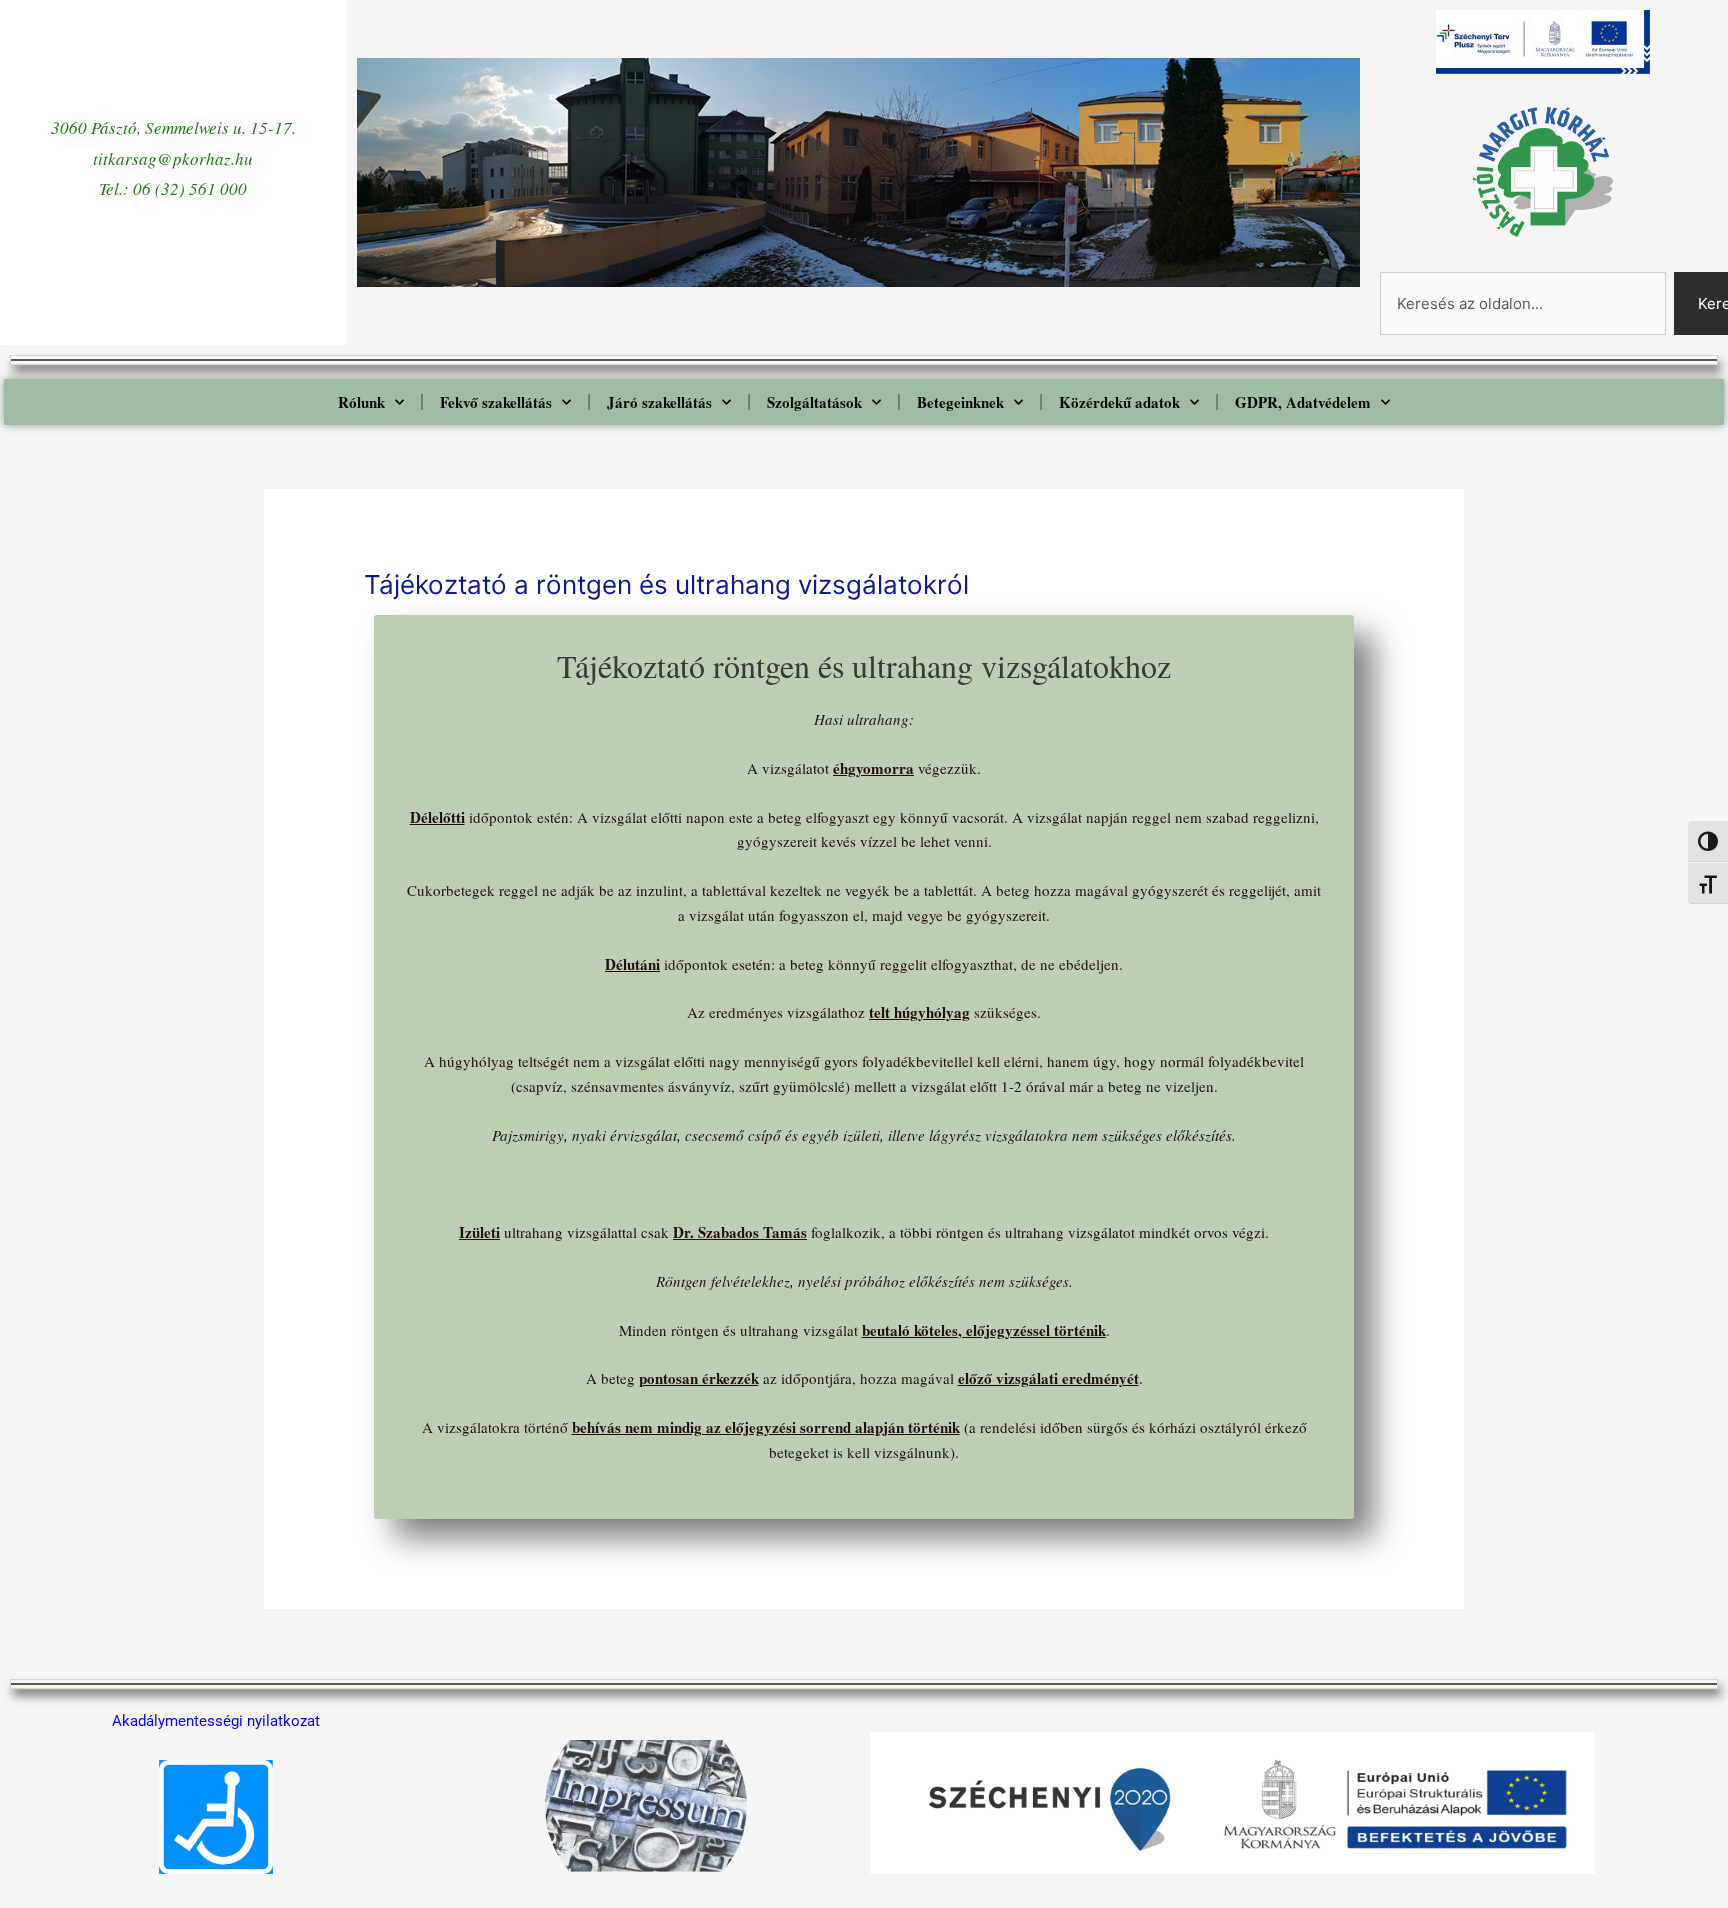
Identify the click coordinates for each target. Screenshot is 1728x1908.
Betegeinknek (960, 402)
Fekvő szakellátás (496, 402)
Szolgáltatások (814, 402)
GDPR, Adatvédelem (1303, 402)
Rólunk (361, 402)
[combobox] (1523, 303)
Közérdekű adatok (1119, 402)
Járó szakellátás (659, 402)
